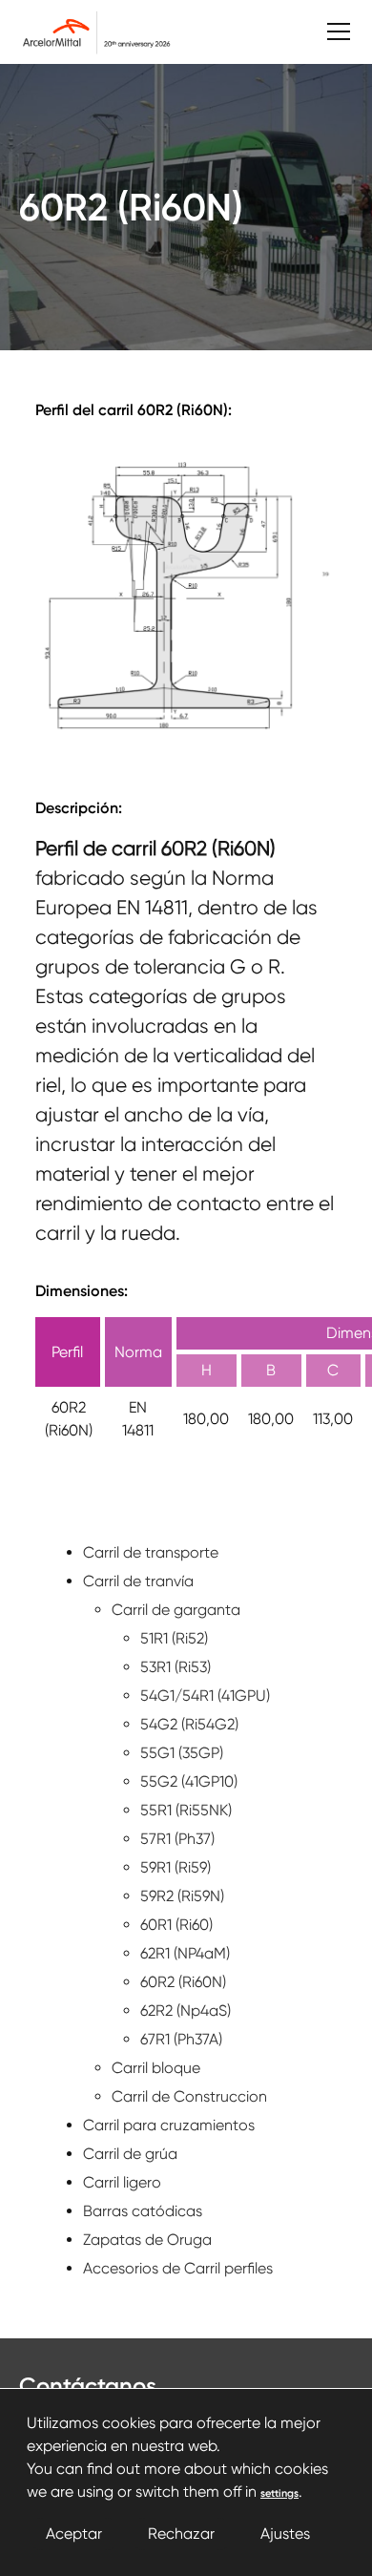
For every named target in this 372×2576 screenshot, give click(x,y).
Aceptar (74, 2534)
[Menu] (329, 32)
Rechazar (181, 2534)
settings (279, 2493)
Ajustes (285, 2534)
